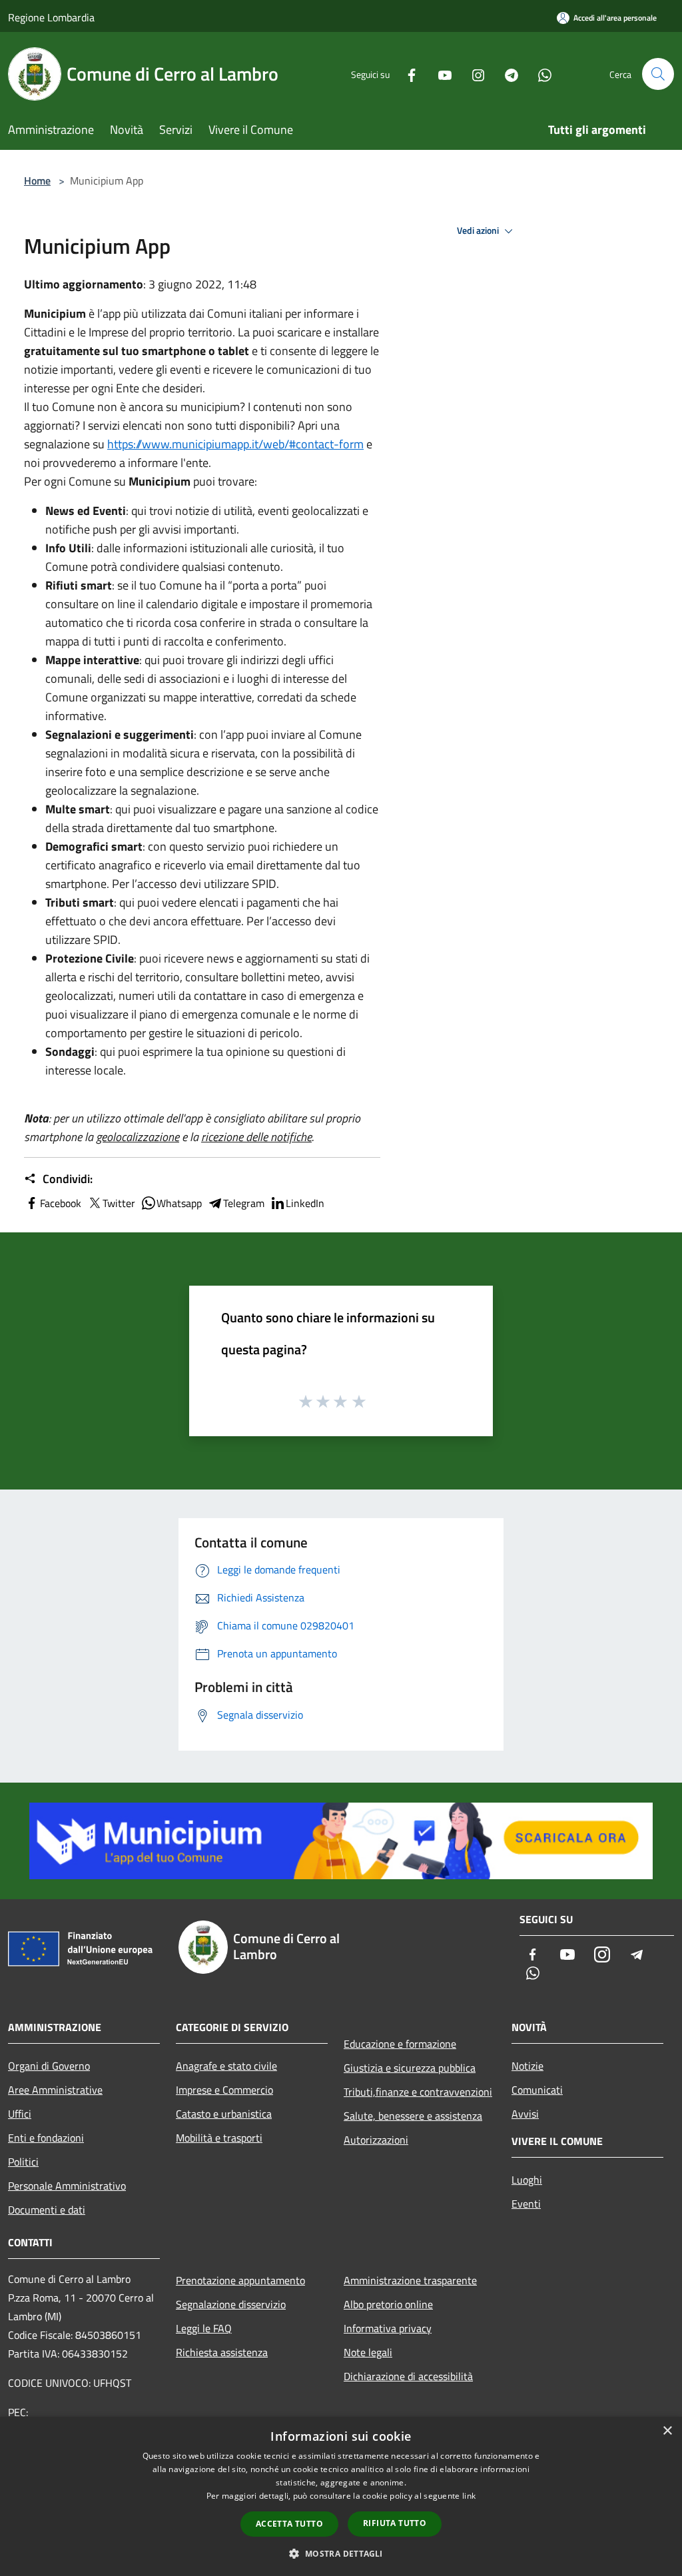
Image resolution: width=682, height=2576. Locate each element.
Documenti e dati (47, 2210)
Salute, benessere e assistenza (413, 2116)
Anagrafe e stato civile (226, 2066)
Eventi (526, 2204)
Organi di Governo (49, 2066)
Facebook (61, 1203)
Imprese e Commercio (224, 2090)
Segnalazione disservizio (231, 2304)
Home (37, 181)
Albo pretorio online (388, 2304)
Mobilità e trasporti (219, 2138)
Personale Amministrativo (67, 2186)
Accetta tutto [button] (289, 2524)
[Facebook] (406, 74)
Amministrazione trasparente (410, 2280)
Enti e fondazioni (46, 2138)
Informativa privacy (388, 2328)
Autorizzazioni (376, 2140)
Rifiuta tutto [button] (395, 2523)
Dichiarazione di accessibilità (408, 2376)
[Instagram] (473, 74)
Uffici (20, 2114)
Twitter (119, 1203)
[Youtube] (440, 74)
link (469, 2496)
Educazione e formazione (400, 2044)
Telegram (244, 1203)
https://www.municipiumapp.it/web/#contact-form (235, 444)
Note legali (368, 2352)
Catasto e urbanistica (224, 2114)
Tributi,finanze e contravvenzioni (418, 2092)
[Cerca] (658, 74)
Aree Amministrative (55, 2090)
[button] (341, 2553)
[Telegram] (506, 74)
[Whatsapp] (539, 74)
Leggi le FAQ (204, 2328)
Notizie (527, 2066)
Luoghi (527, 2180)
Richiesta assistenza (222, 2352)
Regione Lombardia (51, 17)
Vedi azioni (479, 230)
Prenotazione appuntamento (240, 2280)
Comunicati (537, 2090)
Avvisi (525, 2114)
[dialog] (341, 2496)
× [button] (667, 2431)
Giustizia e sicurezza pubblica (410, 2068)
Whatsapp (179, 1203)
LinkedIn (305, 1203)
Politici (23, 2162)
